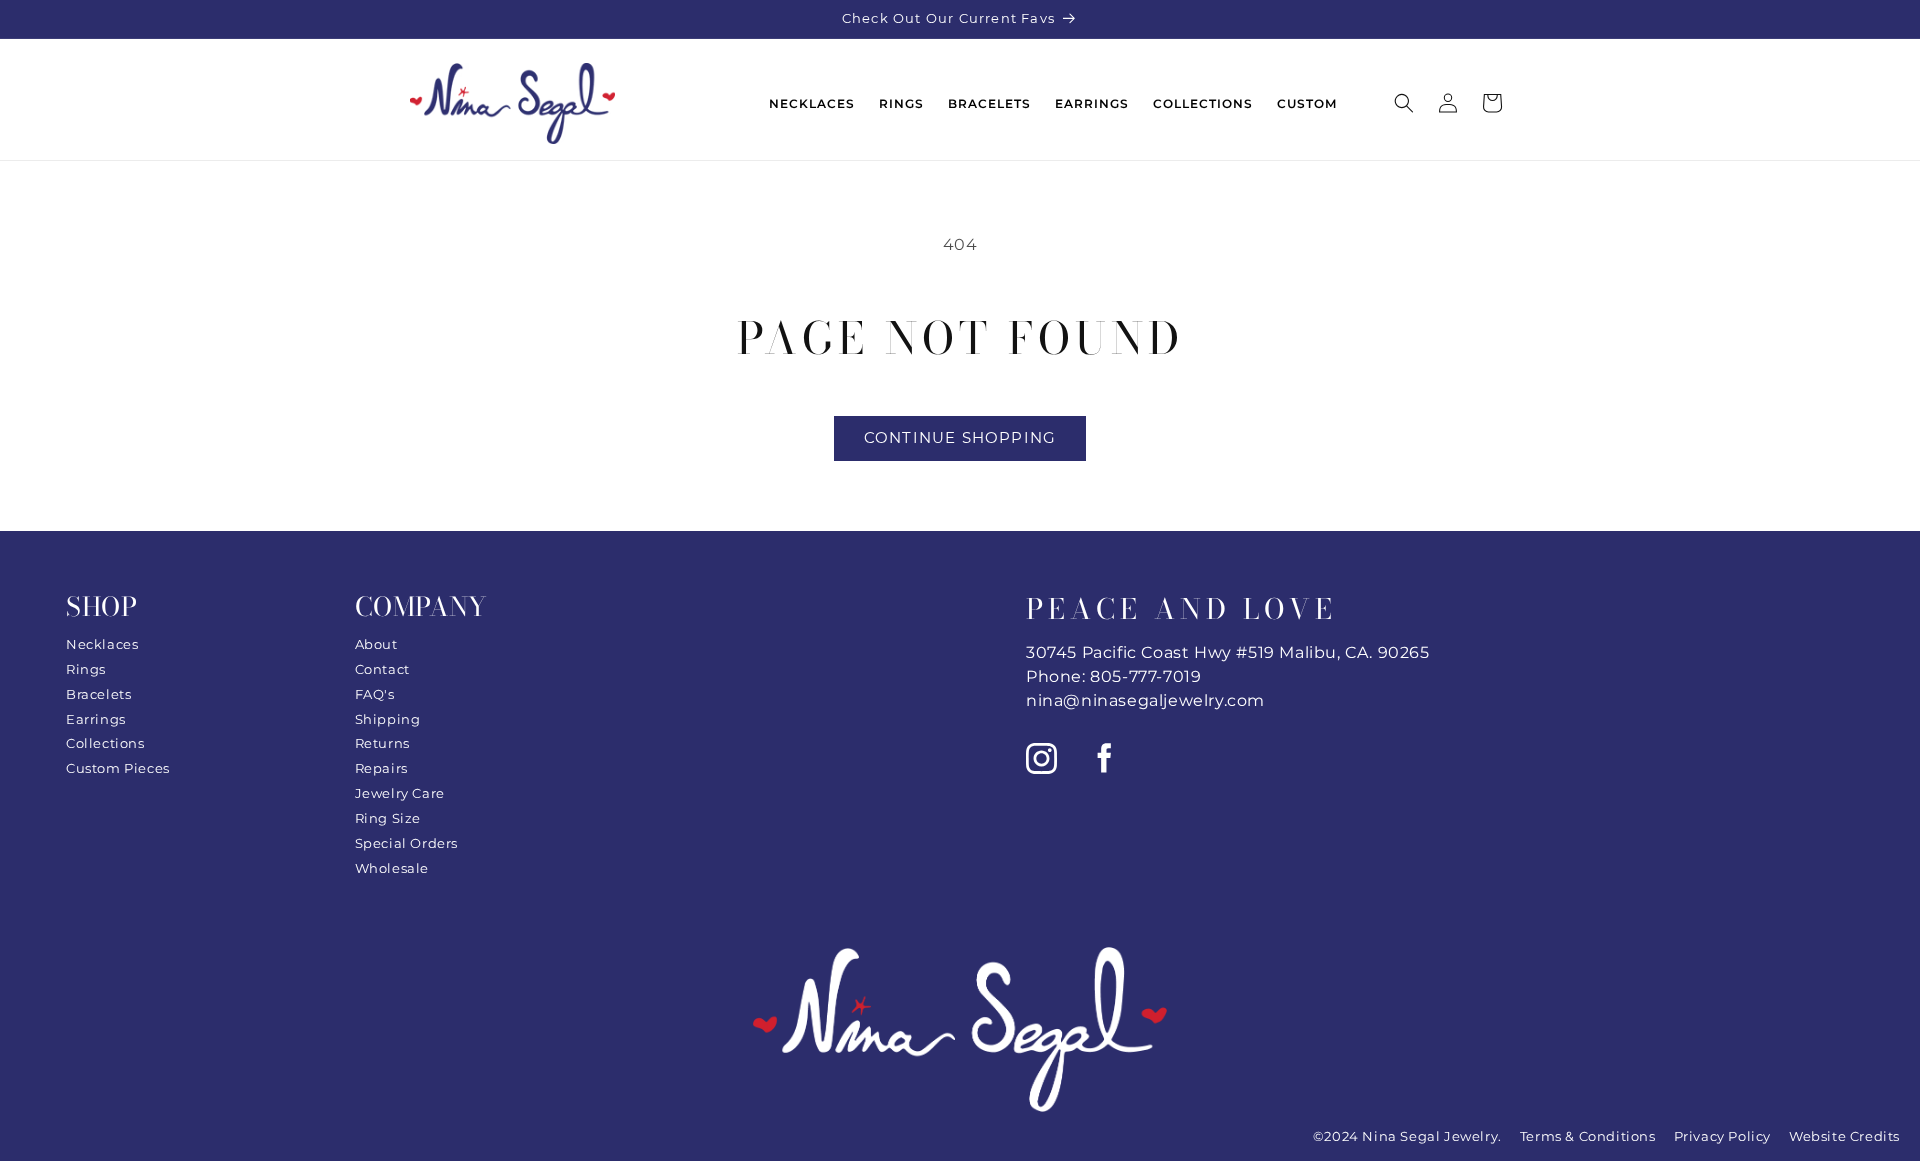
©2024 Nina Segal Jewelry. (1407, 1136)
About (376, 644)
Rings (86, 669)
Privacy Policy (1722, 1136)
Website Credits (1844, 1136)
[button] (1404, 103)
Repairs (381, 768)
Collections (105, 743)
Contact (382, 669)
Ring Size (388, 818)
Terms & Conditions (1588, 1136)
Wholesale (392, 868)
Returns (382, 743)
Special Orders (406, 843)
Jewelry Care (400, 793)
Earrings (96, 719)
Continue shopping (960, 437)
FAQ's (375, 694)
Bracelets (98, 694)
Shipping (388, 719)
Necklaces (102, 644)
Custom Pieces (118, 768)
